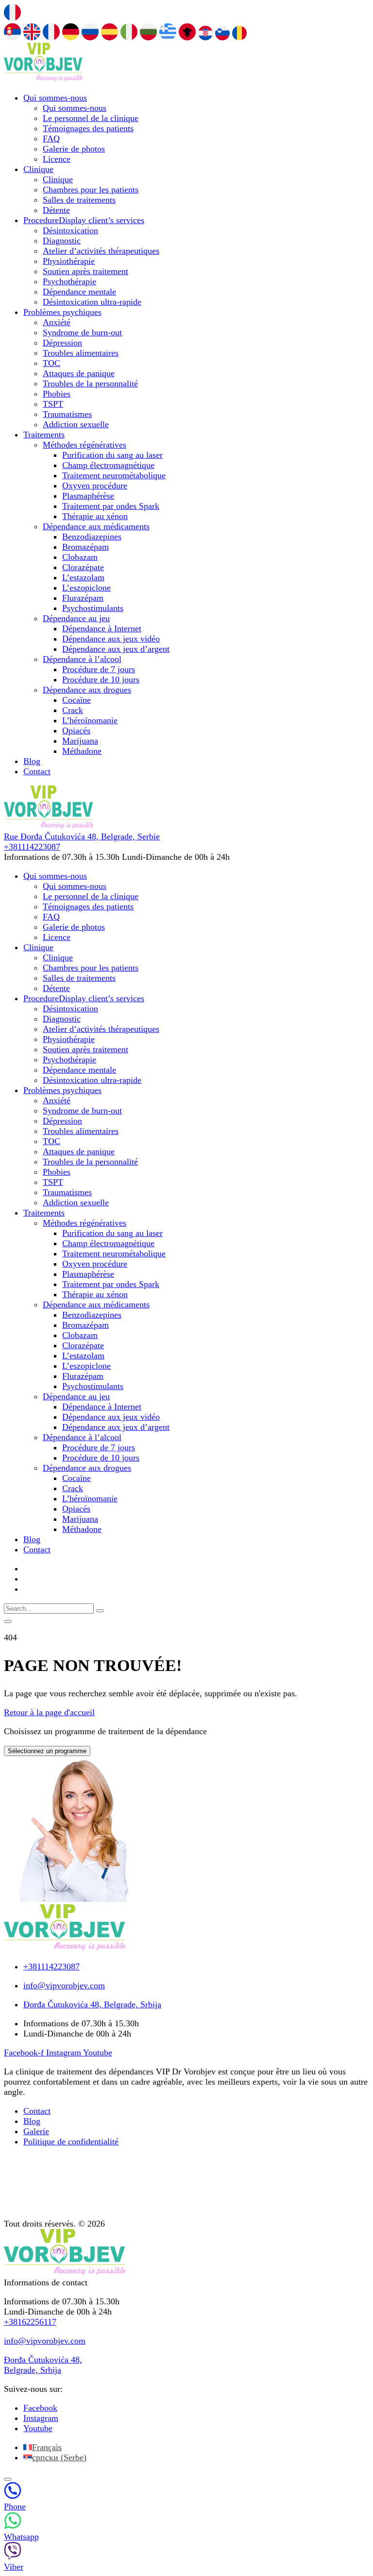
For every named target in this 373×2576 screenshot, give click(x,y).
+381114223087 (32, 847)
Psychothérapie (69, 281)
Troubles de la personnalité (90, 383)
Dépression (62, 343)
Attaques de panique (79, 373)
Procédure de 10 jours (101, 679)
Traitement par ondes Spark (111, 506)
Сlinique (38, 169)
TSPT (53, 404)
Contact (37, 771)
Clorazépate (83, 567)
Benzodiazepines (92, 537)
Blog (32, 761)
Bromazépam (85, 547)
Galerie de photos (74, 149)
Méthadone (82, 751)
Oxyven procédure (95, 486)
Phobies (57, 394)
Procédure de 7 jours (99, 669)
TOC (51, 363)
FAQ (51, 139)
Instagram (41, 2418)
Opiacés (76, 731)
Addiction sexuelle (76, 424)
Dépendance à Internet (102, 628)
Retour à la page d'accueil (49, 1712)
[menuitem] (42, 2447)
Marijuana (80, 741)
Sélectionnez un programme (47, 1751)
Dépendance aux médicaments (96, 526)
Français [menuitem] (47, 2447)
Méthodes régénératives (85, 445)
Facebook (40, 2408)
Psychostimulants (93, 608)
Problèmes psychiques (62, 312)
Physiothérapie (69, 261)
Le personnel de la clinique (91, 118)
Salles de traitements (79, 200)
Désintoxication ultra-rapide (92, 302)
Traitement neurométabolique (114, 475)
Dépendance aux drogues (87, 690)
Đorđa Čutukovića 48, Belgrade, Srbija (43, 2365)
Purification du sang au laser (112, 455)
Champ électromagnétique (108, 465)
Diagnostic (62, 241)
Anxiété (57, 322)
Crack (73, 710)
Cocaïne (76, 700)
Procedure (84, 220)
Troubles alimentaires (81, 353)
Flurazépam (83, 598)
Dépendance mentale (79, 292)
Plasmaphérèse (88, 496)
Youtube (38, 2428)
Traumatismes (67, 414)
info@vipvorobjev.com (45, 2341)
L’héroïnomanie (90, 720)
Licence (57, 159)
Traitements (44, 435)
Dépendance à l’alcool (82, 659)
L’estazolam (83, 577)
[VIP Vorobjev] (43, 79)
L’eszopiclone (86, 588)
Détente (56, 210)
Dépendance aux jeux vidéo (111, 639)
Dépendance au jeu (76, 618)
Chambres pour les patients (91, 190)
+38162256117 (30, 2322)
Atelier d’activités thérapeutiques (101, 251)
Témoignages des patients (88, 128)
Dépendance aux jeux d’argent (116, 649)
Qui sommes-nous (55, 98)
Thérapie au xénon (95, 516)
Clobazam (80, 557)
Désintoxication (70, 230)
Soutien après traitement (85, 271)
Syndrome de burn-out (82, 332)
